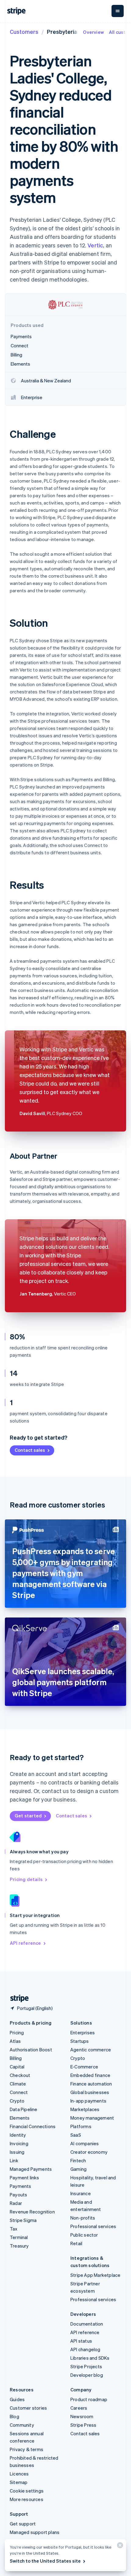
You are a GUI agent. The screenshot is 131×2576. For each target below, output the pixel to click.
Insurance (81, 2193)
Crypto (17, 2101)
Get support (23, 2524)
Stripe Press (83, 2425)
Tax (14, 2229)
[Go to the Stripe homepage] (17, 1998)
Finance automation (91, 2084)
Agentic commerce (91, 2050)
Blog (14, 2416)
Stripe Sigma (23, 2220)
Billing (16, 2058)
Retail (76, 2243)
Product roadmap (89, 2399)
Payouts (18, 2195)
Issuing (17, 2152)
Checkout (20, 2075)
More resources (27, 2499)
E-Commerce (84, 2067)
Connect (19, 2092)
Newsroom (82, 2416)
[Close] (119, 2547)
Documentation (87, 2324)
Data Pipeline (24, 2109)
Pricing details (26, 1879)
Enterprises (83, 2032)
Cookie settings (27, 2491)
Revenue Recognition (32, 2212)
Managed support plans (35, 2532)
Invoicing (19, 2143)
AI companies (85, 2143)
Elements (20, 2118)
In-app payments (88, 2101)
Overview (93, 32)
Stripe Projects (86, 2366)
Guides (17, 2399)
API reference (25, 1943)
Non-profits (83, 2218)
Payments (21, 2186)
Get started (28, 1816)
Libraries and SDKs (90, 2358)
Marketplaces (85, 2109)
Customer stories (28, 2408)
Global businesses (90, 2092)
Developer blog (87, 2375)
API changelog (85, 2349)
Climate (18, 2084)
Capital (17, 2067)
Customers (24, 32)
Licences (19, 2474)
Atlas (15, 2041)
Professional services (93, 2226)
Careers (79, 2408)
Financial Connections (33, 2126)
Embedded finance (90, 2075)
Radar (16, 2203)
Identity (18, 2135)
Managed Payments (31, 2169)
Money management (92, 2118)
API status (81, 2341)
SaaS (76, 2135)
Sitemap (19, 2482)
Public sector (84, 2235)
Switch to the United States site (45, 2561)
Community (22, 2425)
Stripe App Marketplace (95, 2275)
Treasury (19, 2246)
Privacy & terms (27, 2449)
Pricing (17, 2032)
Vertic (95, 245)
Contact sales (30, 1450)
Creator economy (89, 2152)
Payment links (25, 2177)
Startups (80, 2041)
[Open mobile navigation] (118, 11)
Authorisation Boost (31, 2050)
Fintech (78, 2160)
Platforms (81, 2126)
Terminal (19, 2237)
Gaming (78, 2169)
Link (14, 2160)
